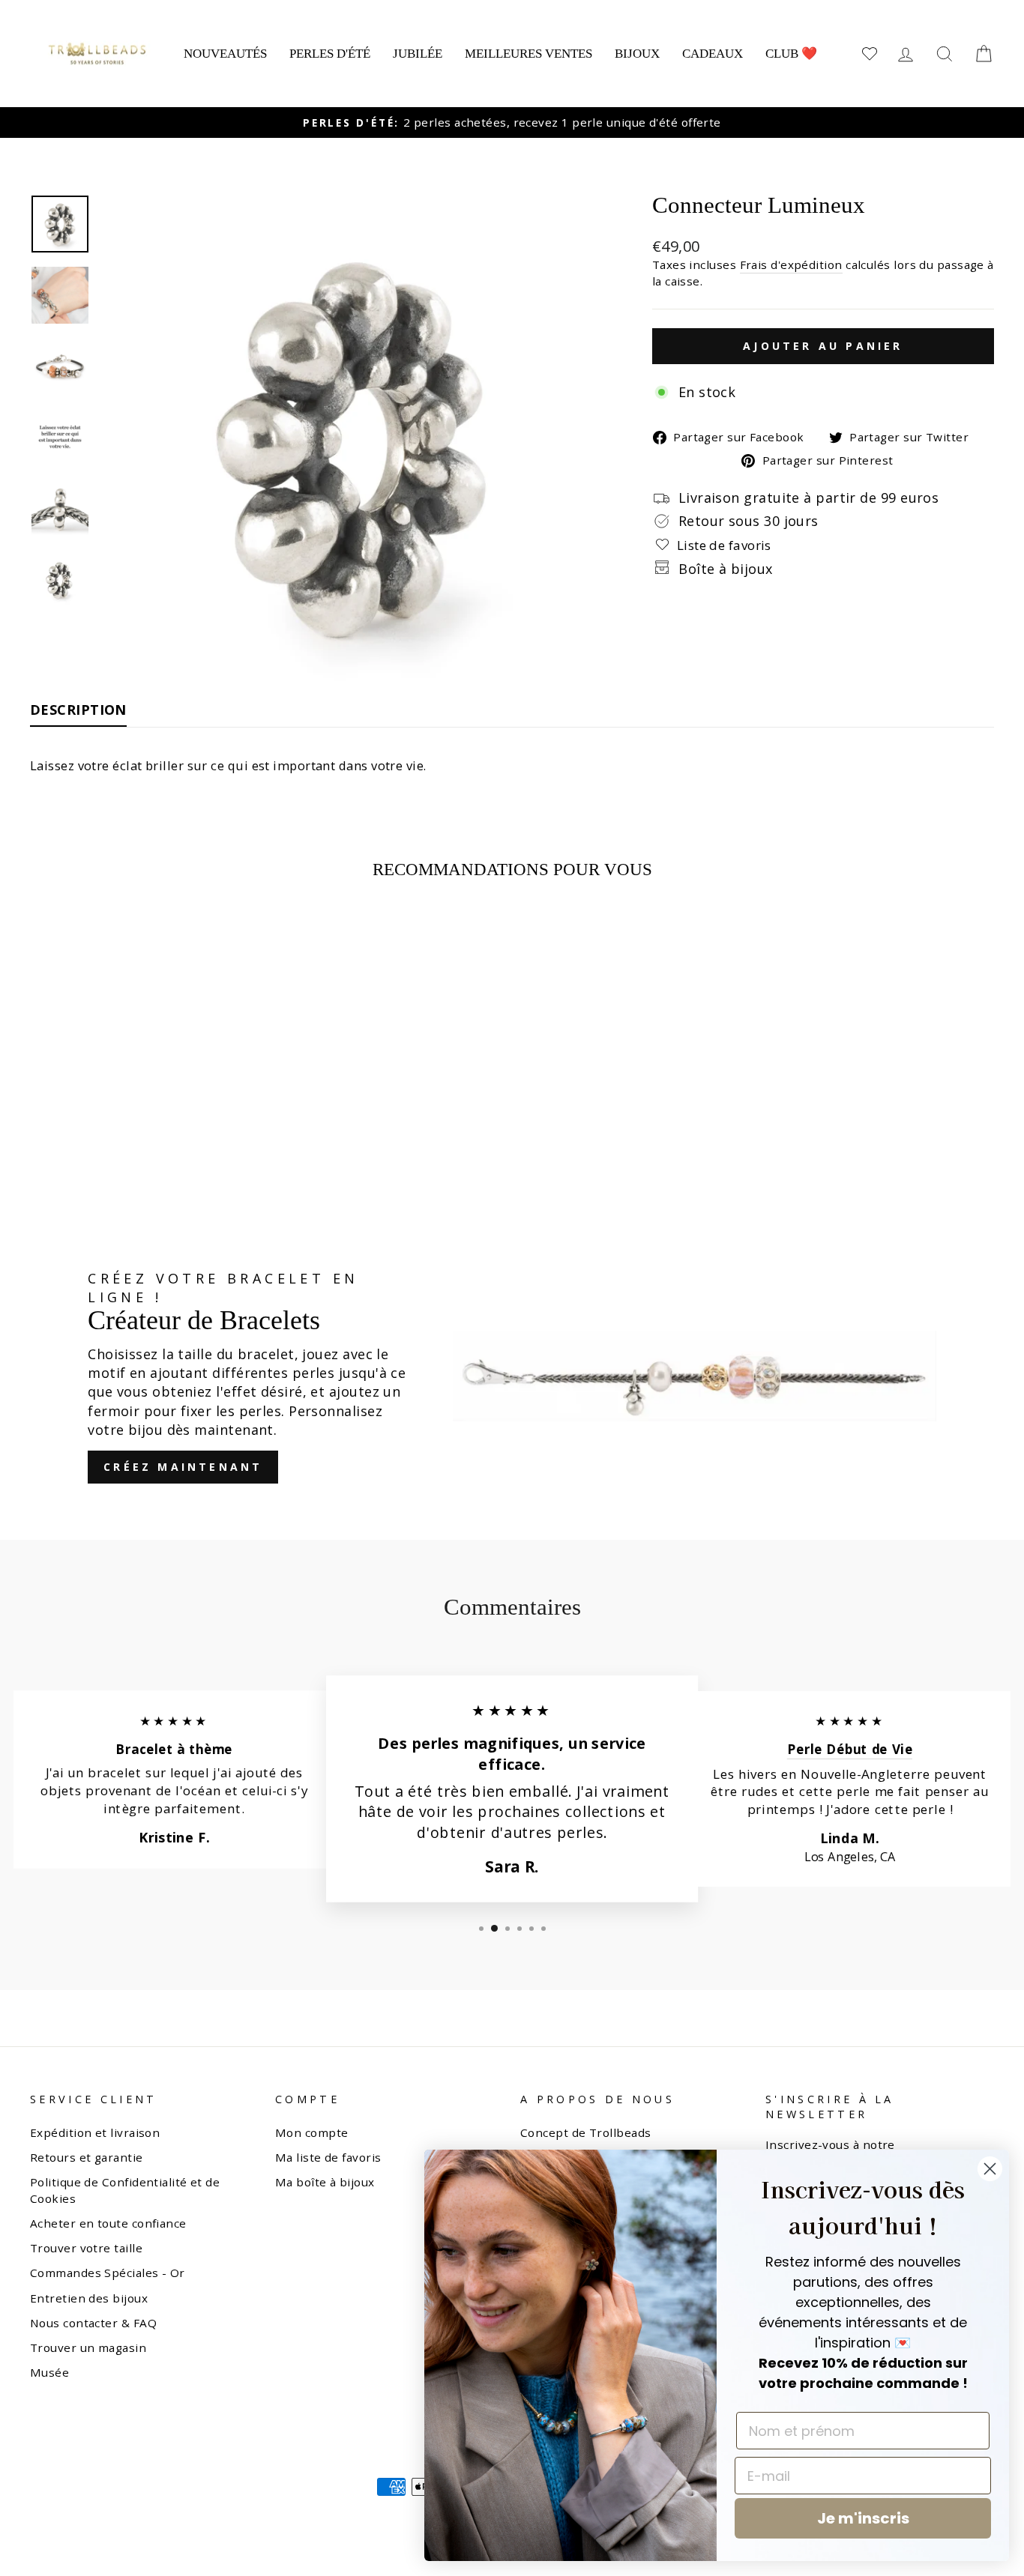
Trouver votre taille (86, 2248)
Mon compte (312, 2132)
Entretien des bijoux (89, 2298)
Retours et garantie (87, 2157)
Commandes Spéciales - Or (108, 2273)
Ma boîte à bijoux (325, 2182)
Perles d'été (330, 54)
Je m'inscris (863, 2518)
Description (78, 710)
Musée (49, 2372)
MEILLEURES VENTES (528, 54)
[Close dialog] (990, 2169)
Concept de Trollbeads (585, 2132)
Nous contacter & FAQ (93, 2323)
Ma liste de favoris (328, 2157)
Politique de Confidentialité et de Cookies (125, 2190)
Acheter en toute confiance (108, 2223)
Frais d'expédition (791, 264)
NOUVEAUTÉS (225, 54)
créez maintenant (183, 1467)
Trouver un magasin (88, 2347)
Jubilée (418, 54)
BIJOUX (637, 54)
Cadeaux (713, 54)
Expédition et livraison (95, 2132)
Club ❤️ (791, 54)
